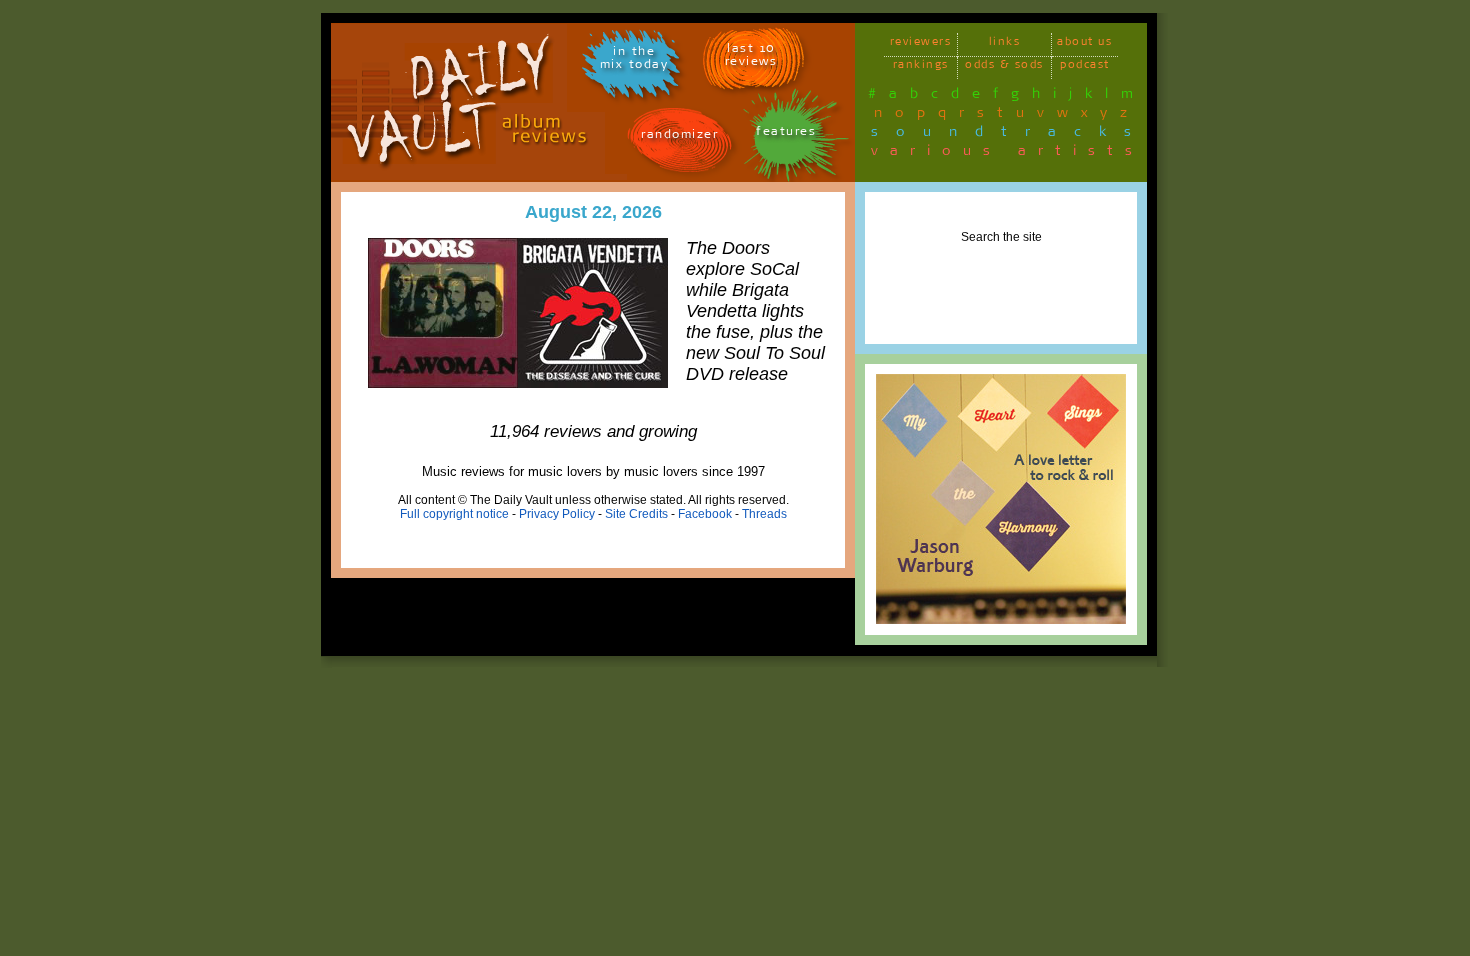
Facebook (705, 514)
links (1005, 44)
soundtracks (1010, 135)
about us (1084, 44)
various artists (1007, 154)
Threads (764, 514)
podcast (1085, 67)
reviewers (921, 44)
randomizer (679, 137)
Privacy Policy (557, 514)
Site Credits (636, 514)
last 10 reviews (751, 58)
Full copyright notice (454, 514)
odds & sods (1004, 67)
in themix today (634, 61)
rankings (921, 67)
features (786, 134)
